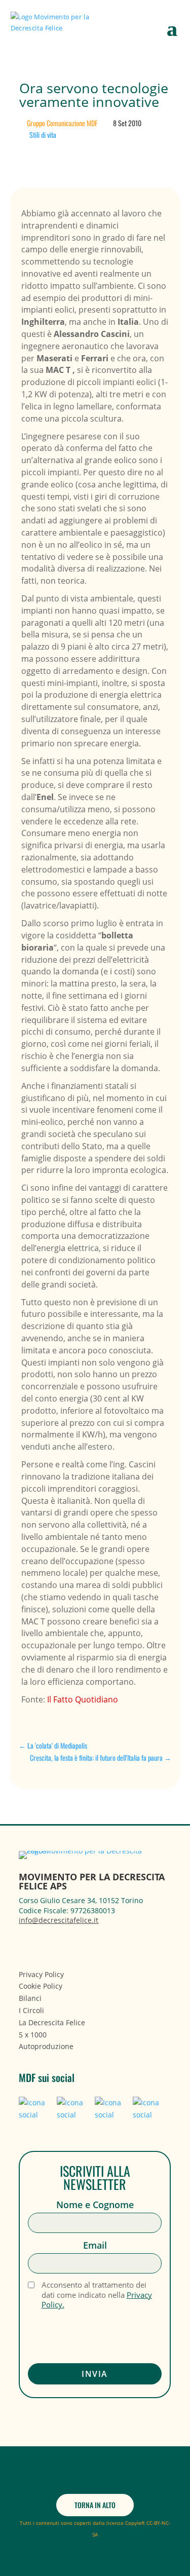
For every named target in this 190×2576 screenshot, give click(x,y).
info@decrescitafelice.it (59, 1920)
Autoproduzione (46, 2046)
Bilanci (30, 1998)
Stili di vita (43, 135)
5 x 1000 (33, 2035)
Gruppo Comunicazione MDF (62, 123)
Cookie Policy (41, 1986)
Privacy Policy (41, 1974)
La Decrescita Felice (52, 2022)
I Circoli (31, 2010)
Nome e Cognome (95, 2205)
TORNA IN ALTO (95, 2505)
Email (95, 2245)
